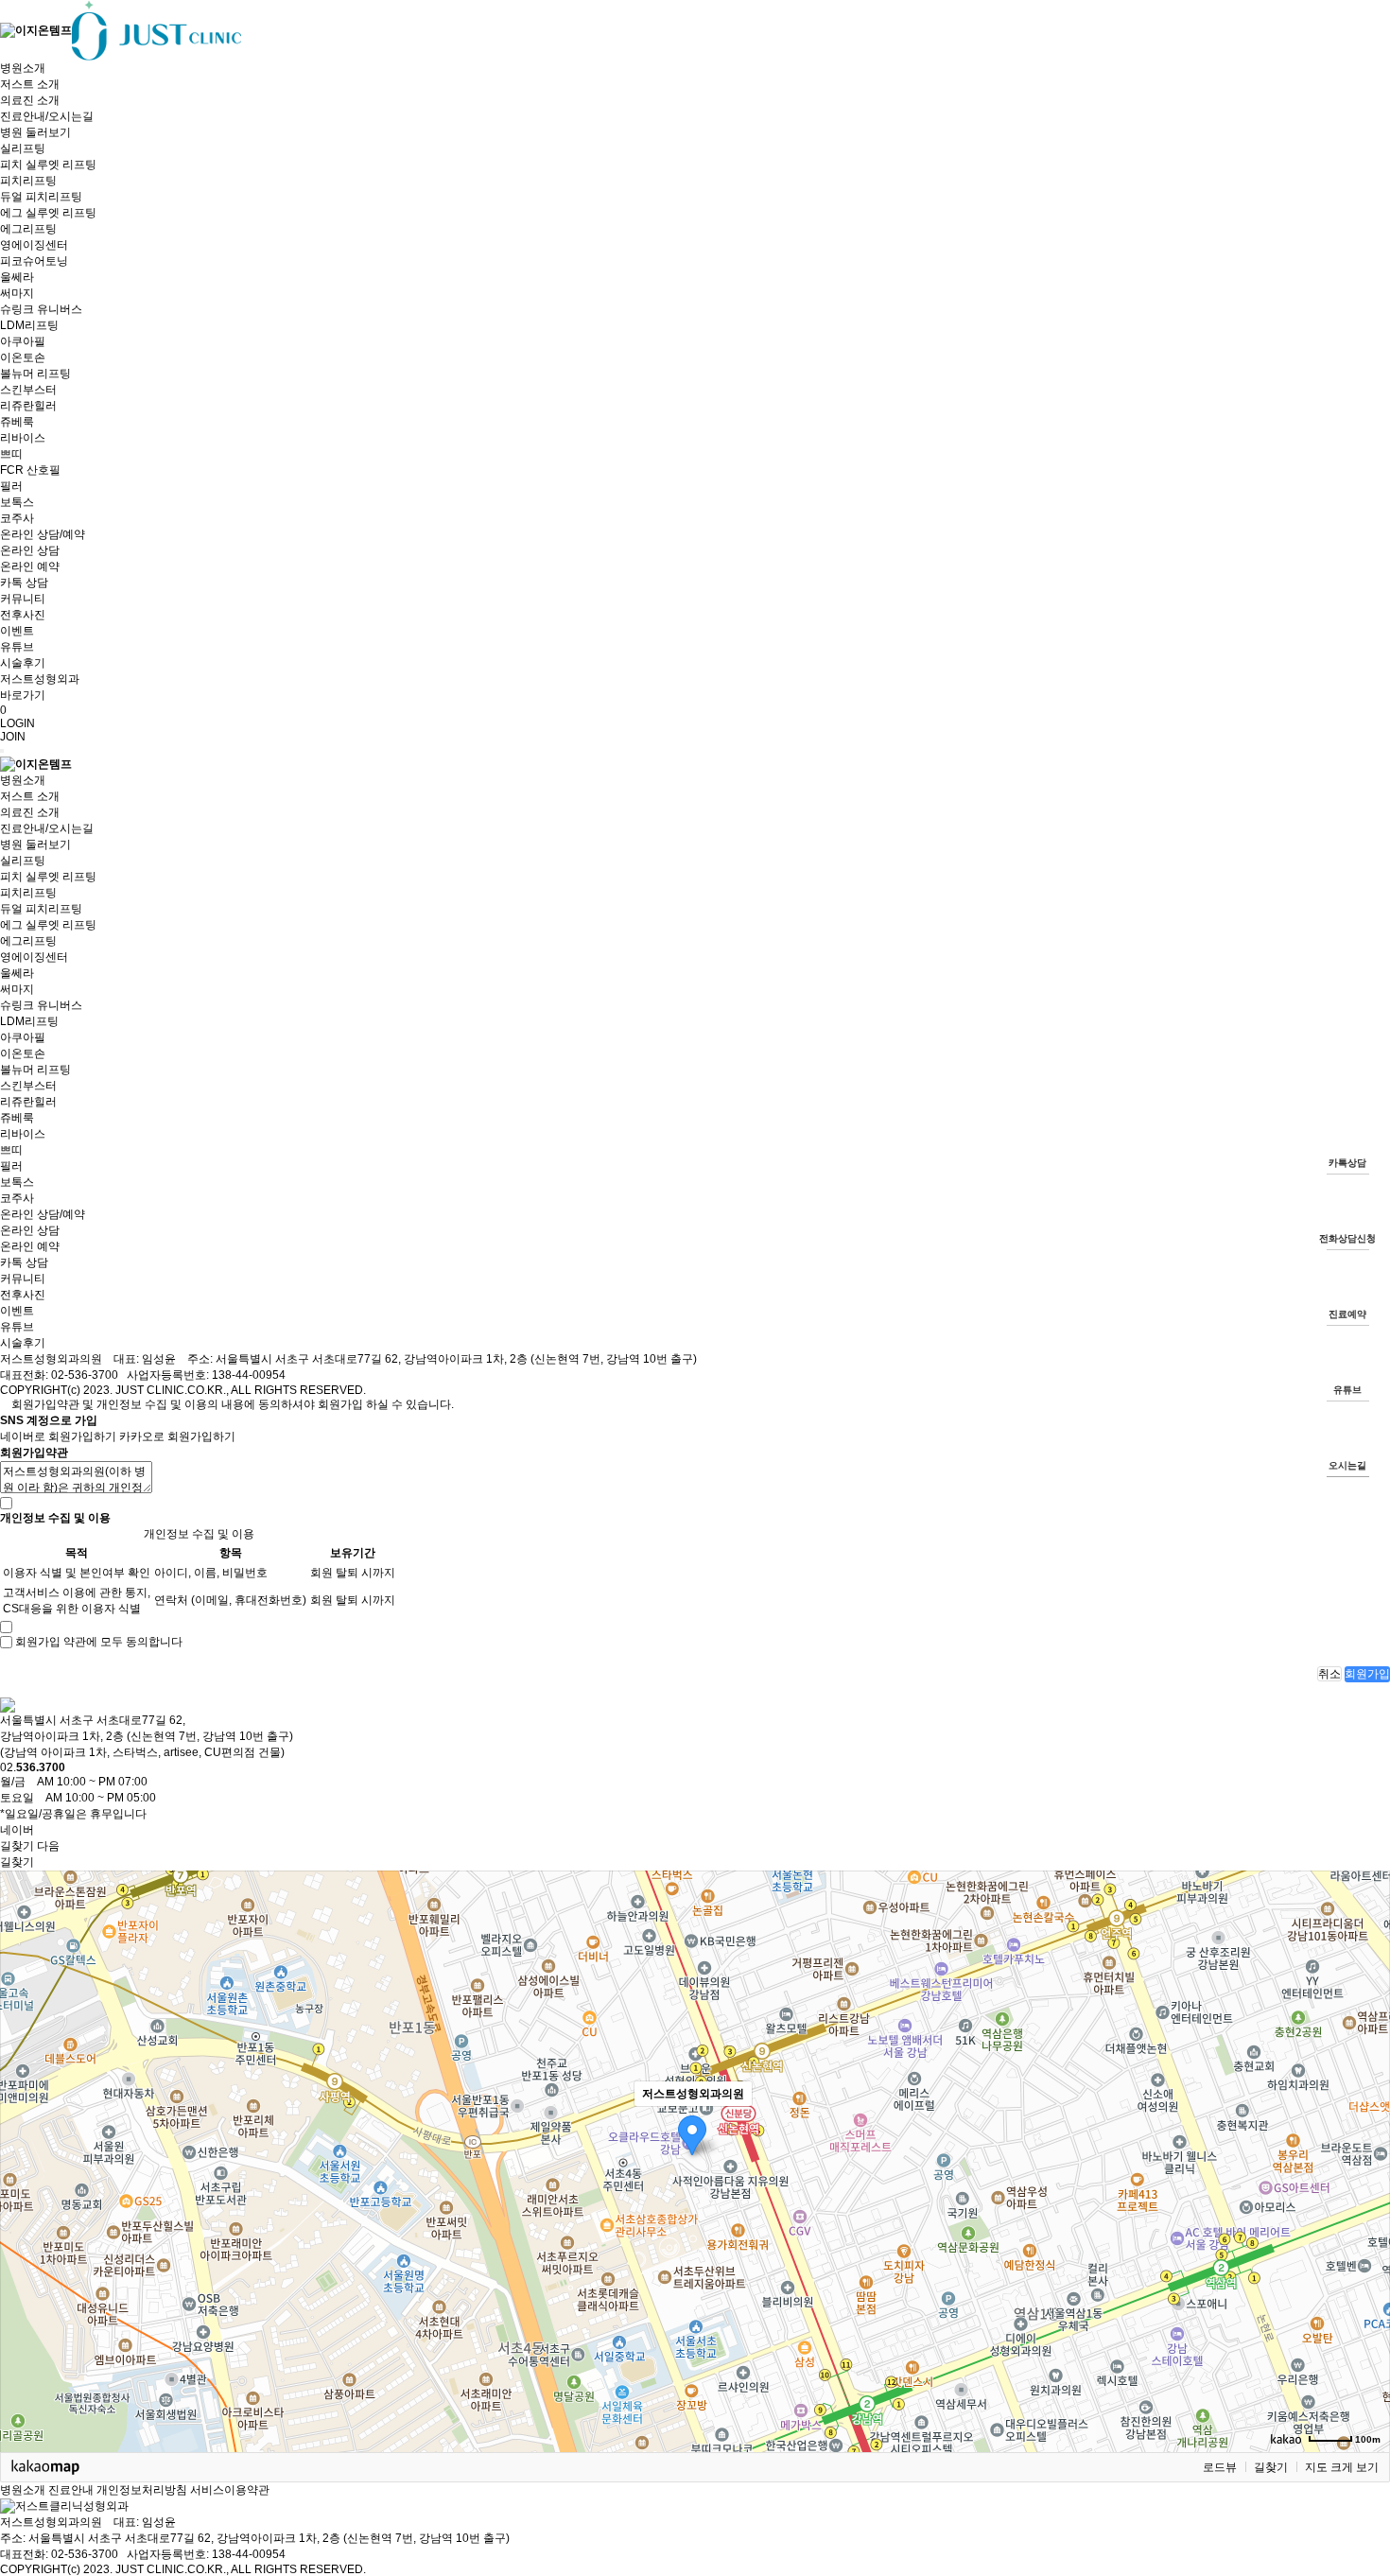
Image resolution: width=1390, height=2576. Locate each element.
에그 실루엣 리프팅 (48, 213)
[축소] (1366, 2158)
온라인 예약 (30, 566)
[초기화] (1366, 2194)
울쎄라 (17, 277)
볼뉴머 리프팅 (35, 374)
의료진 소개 (30, 100)
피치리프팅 (28, 181)
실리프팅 (23, 148)
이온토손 (23, 357)
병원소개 (23, 68)
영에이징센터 (34, 245)
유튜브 (17, 647)
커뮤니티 (23, 599)
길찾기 (1271, 2467)
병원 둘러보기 (35, 132)
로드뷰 (1220, 2467)
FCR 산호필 (30, 470)
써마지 (17, 293)
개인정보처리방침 (142, 2490)
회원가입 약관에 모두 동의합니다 (99, 1642)
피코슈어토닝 (34, 261)
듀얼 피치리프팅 (41, 197)
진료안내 (71, 2490)
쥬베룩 (17, 422)
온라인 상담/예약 (43, 534)
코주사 (17, 518)
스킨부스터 (28, 390)
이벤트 (17, 631)
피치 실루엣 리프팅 (48, 165)
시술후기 (23, 663)
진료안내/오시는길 (47, 116)
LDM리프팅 (29, 325)
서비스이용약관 (230, 2490)
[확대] (1366, 2127)
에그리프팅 (28, 229)
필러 (11, 486)
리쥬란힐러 (28, 406)
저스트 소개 (30, 84)
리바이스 (23, 438)
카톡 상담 (24, 583)
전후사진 (23, 615)
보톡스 (17, 502)
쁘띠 (11, 454)
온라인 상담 (30, 550)
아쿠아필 (23, 341)
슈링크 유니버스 (41, 309)
